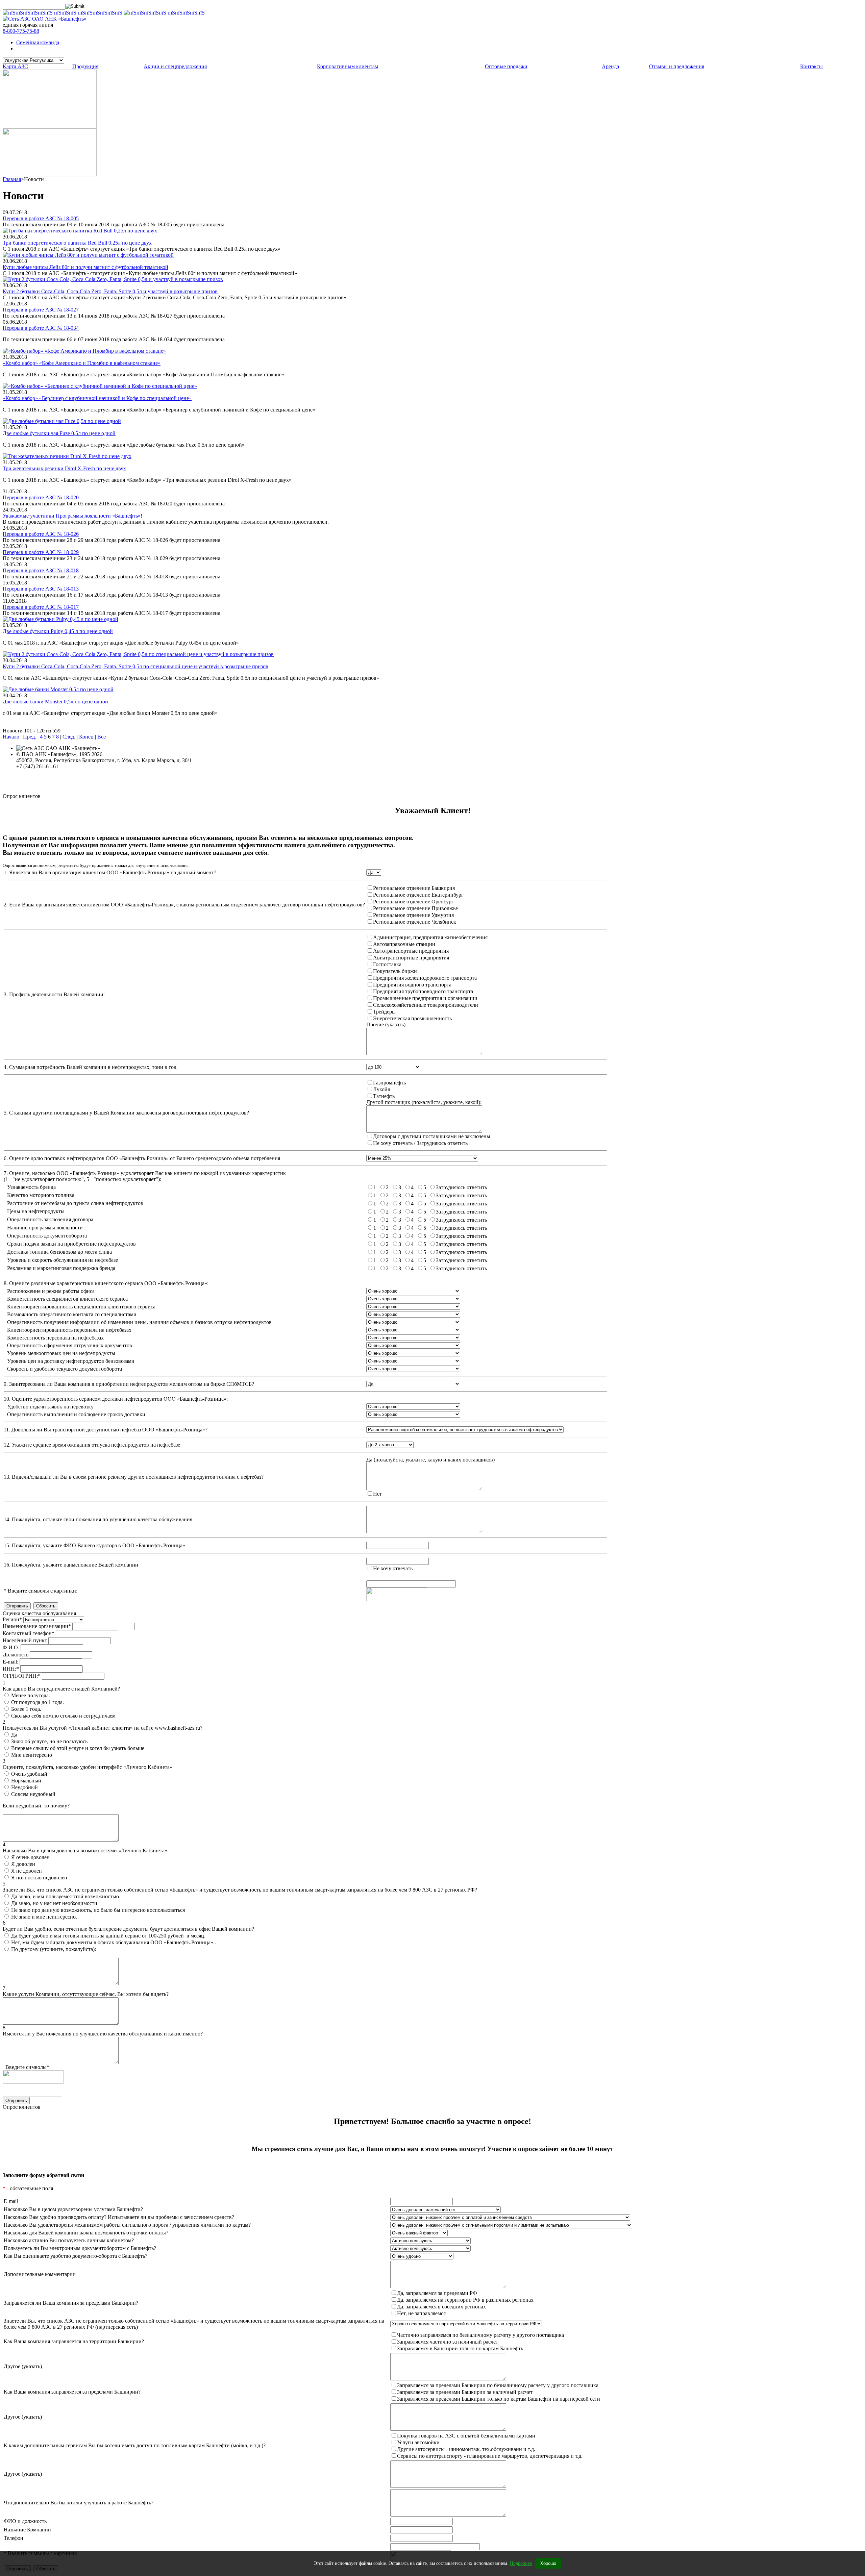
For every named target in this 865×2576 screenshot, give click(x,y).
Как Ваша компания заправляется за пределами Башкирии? (72, 2392)
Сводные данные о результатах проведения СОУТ (74, 779)
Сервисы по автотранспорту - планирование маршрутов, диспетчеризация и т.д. (490, 2456)
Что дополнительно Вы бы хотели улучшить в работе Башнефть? (79, 2503)
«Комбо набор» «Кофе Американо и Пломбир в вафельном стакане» (82, 363)
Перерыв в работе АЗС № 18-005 (41, 218)
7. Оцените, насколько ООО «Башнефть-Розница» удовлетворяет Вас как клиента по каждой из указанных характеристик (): (145, 1176)
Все (102, 737)
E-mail (11, 2201)
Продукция (85, 66)
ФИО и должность (25, 2521)
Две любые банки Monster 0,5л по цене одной (55, 702)
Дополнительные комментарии (40, 2274)
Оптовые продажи (506, 66)
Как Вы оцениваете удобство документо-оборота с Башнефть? (76, 2256)
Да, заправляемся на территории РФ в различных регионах (465, 2300)
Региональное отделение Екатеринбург (418, 895)
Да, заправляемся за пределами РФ (437, 2293)
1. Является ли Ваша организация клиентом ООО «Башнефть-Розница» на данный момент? (110, 872)
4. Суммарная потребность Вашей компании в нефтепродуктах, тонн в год (90, 1067)
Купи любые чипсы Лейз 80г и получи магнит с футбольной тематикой (85, 267)
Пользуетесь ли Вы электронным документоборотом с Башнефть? (80, 2248)
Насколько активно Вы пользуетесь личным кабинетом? (69, 2240)
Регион (12, 1619)
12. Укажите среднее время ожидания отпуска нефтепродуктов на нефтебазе (92, 1445)
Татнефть (384, 1096)
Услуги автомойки (418, 2442)
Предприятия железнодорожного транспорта (425, 978)
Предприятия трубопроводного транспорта (423, 991)
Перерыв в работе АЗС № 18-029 (41, 552)
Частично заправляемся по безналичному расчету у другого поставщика (480, 2335)
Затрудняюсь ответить (461, 1187)
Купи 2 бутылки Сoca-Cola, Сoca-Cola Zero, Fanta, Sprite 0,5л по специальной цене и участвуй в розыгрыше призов (135, 666)
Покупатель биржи (395, 971)
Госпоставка (387, 964)
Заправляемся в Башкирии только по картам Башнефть (460, 2348)
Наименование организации (37, 1626)
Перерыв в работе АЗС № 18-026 (41, 534)
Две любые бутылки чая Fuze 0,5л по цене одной (59, 433)
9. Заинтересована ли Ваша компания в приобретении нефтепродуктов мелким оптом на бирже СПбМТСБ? (129, 1384)
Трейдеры (384, 1012)
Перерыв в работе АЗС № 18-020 (41, 497)
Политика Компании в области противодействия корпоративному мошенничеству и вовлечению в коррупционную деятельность (166, 785)
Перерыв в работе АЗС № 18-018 (41, 570)
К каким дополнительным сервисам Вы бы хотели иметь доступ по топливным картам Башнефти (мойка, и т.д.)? (135, 2445)
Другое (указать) (23, 2366)
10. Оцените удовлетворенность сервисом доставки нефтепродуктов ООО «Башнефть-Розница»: (116, 1399)
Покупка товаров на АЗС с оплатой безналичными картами (466, 2436)
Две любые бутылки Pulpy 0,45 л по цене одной (58, 631)
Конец (86, 737)
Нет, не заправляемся (421, 2313)
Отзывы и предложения (677, 66)
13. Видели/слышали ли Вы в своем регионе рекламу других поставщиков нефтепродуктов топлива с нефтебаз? (134, 1477)
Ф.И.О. (11, 1647)
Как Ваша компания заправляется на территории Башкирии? (74, 2341)
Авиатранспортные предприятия (411, 958)
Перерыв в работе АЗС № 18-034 (41, 328)
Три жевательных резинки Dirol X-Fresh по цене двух (64, 468)
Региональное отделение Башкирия (414, 888)
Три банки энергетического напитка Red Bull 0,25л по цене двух (77, 243)
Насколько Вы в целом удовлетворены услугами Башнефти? (73, 2209)
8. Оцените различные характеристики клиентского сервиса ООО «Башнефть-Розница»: (106, 1283)
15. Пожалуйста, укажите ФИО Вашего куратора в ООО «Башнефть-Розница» (94, 1545)
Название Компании (27, 2530)
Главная (12, 179)
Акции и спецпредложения (175, 66)
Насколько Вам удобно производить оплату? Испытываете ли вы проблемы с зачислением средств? (119, 2217)
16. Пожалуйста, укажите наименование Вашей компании (71, 1565)
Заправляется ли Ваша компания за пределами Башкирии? (71, 2303)
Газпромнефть (389, 1083)
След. (69, 737)
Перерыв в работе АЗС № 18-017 (41, 607)
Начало (11, 737)
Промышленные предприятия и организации (425, 998)
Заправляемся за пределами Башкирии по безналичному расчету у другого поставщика (498, 2385)
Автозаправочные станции (404, 944)
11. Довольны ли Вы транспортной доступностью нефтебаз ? (106, 1430)
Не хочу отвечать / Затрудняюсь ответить (420, 1143)
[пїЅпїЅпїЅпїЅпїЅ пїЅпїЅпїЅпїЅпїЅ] (164, 13)
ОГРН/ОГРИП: (22, 1676)
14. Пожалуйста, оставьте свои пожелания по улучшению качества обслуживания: (99, 1519)
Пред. (30, 737)
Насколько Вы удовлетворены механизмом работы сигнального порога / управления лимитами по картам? (127, 2225)
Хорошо (548, 2564)
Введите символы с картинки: (41, 1591)
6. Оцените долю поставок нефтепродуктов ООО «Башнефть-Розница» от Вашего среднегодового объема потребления (142, 1158)
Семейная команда (38, 42)
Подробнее (521, 2563)
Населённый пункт (25, 1640)
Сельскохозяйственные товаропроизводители (426, 1005)
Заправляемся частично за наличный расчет (448, 2342)
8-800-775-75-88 (21, 31)
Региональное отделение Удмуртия (413, 915)
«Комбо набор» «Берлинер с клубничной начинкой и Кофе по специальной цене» (97, 398)
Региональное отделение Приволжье (415, 908)
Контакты (811, 66)
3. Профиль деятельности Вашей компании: (54, 994)
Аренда (610, 66)
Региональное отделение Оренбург (413, 902)
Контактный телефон (29, 1633)
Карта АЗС (15, 66)
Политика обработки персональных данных (67, 772)
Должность (16, 1655)
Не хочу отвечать (393, 1568)
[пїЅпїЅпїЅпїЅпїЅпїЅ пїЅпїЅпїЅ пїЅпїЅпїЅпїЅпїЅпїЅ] (63, 13)
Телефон (14, 2538)
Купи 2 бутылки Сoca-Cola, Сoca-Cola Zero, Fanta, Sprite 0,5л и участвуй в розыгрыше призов (110, 291)
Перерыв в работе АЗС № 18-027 (41, 310)
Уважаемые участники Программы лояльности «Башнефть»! (72, 516)
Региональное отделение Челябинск (415, 922)
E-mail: (10, 1662)
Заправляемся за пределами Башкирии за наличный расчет (465, 2392)
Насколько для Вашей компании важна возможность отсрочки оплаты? (86, 2233)
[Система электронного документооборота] (50, 174)
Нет (377, 1494)
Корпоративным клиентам (348, 66)
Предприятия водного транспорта (412, 985)
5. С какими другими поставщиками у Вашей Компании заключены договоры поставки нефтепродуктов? (126, 1113)
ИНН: (11, 1669)
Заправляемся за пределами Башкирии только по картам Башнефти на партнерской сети (499, 2399)
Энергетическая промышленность (412, 1018)
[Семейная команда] (50, 127)
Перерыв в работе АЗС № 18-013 (41, 589)
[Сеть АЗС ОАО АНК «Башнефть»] (45, 19)
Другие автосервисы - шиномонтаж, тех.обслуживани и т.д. (466, 2449)
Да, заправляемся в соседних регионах (441, 2307)
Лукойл (382, 1089)
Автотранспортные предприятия (411, 951)
